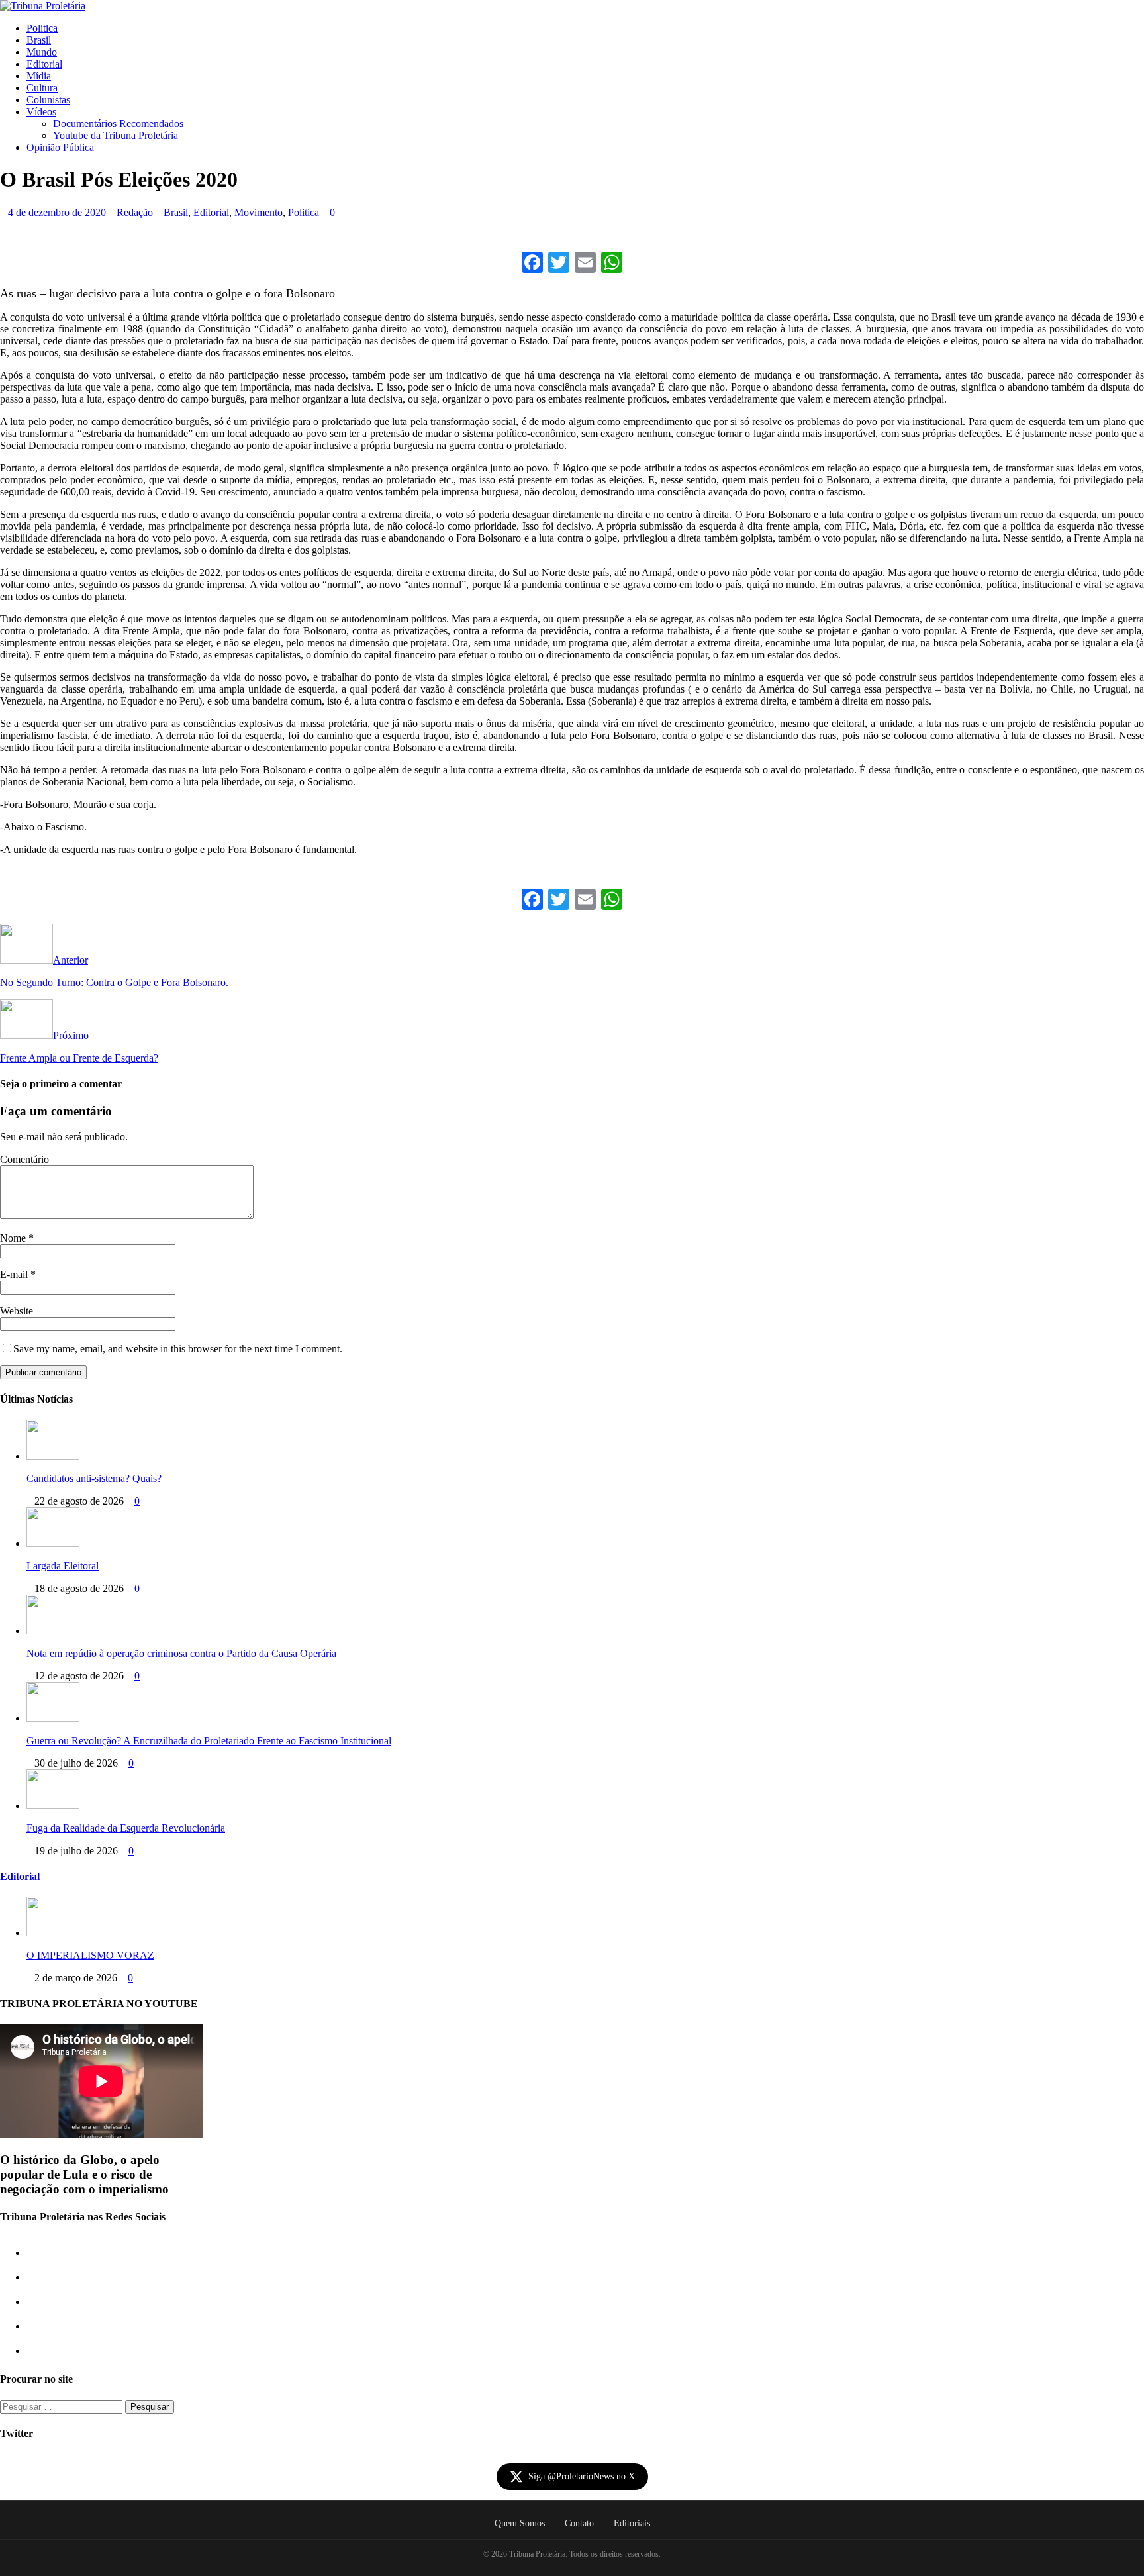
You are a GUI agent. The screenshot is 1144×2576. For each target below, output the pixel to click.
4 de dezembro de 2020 (57, 212)
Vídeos (41, 112)
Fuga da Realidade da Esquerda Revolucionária (126, 1828)
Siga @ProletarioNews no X (582, 2476)
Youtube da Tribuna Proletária (116, 135)
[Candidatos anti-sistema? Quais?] (53, 1456)
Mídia (39, 76)
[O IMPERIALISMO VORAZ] (53, 1933)
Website (17, 1311)
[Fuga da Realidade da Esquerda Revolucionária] (53, 1806)
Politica (42, 28)
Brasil (39, 40)
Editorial (44, 64)
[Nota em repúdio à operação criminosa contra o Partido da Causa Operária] (53, 1631)
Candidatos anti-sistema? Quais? (94, 1478)
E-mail (15, 1274)
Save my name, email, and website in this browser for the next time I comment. (178, 1349)
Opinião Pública (60, 147)
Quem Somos (520, 2523)
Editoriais (632, 2523)
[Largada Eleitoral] (53, 1543)
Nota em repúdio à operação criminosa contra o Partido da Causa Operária (181, 1653)
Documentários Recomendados (118, 124)
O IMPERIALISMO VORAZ (90, 1955)
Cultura (42, 88)
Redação (135, 212)
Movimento (259, 212)
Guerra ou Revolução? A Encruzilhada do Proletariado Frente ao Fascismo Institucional (209, 1741)
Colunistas (48, 100)
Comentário (24, 1159)
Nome (14, 1238)
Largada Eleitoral (63, 1566)
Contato (579, 2523)
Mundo (42, 52)
